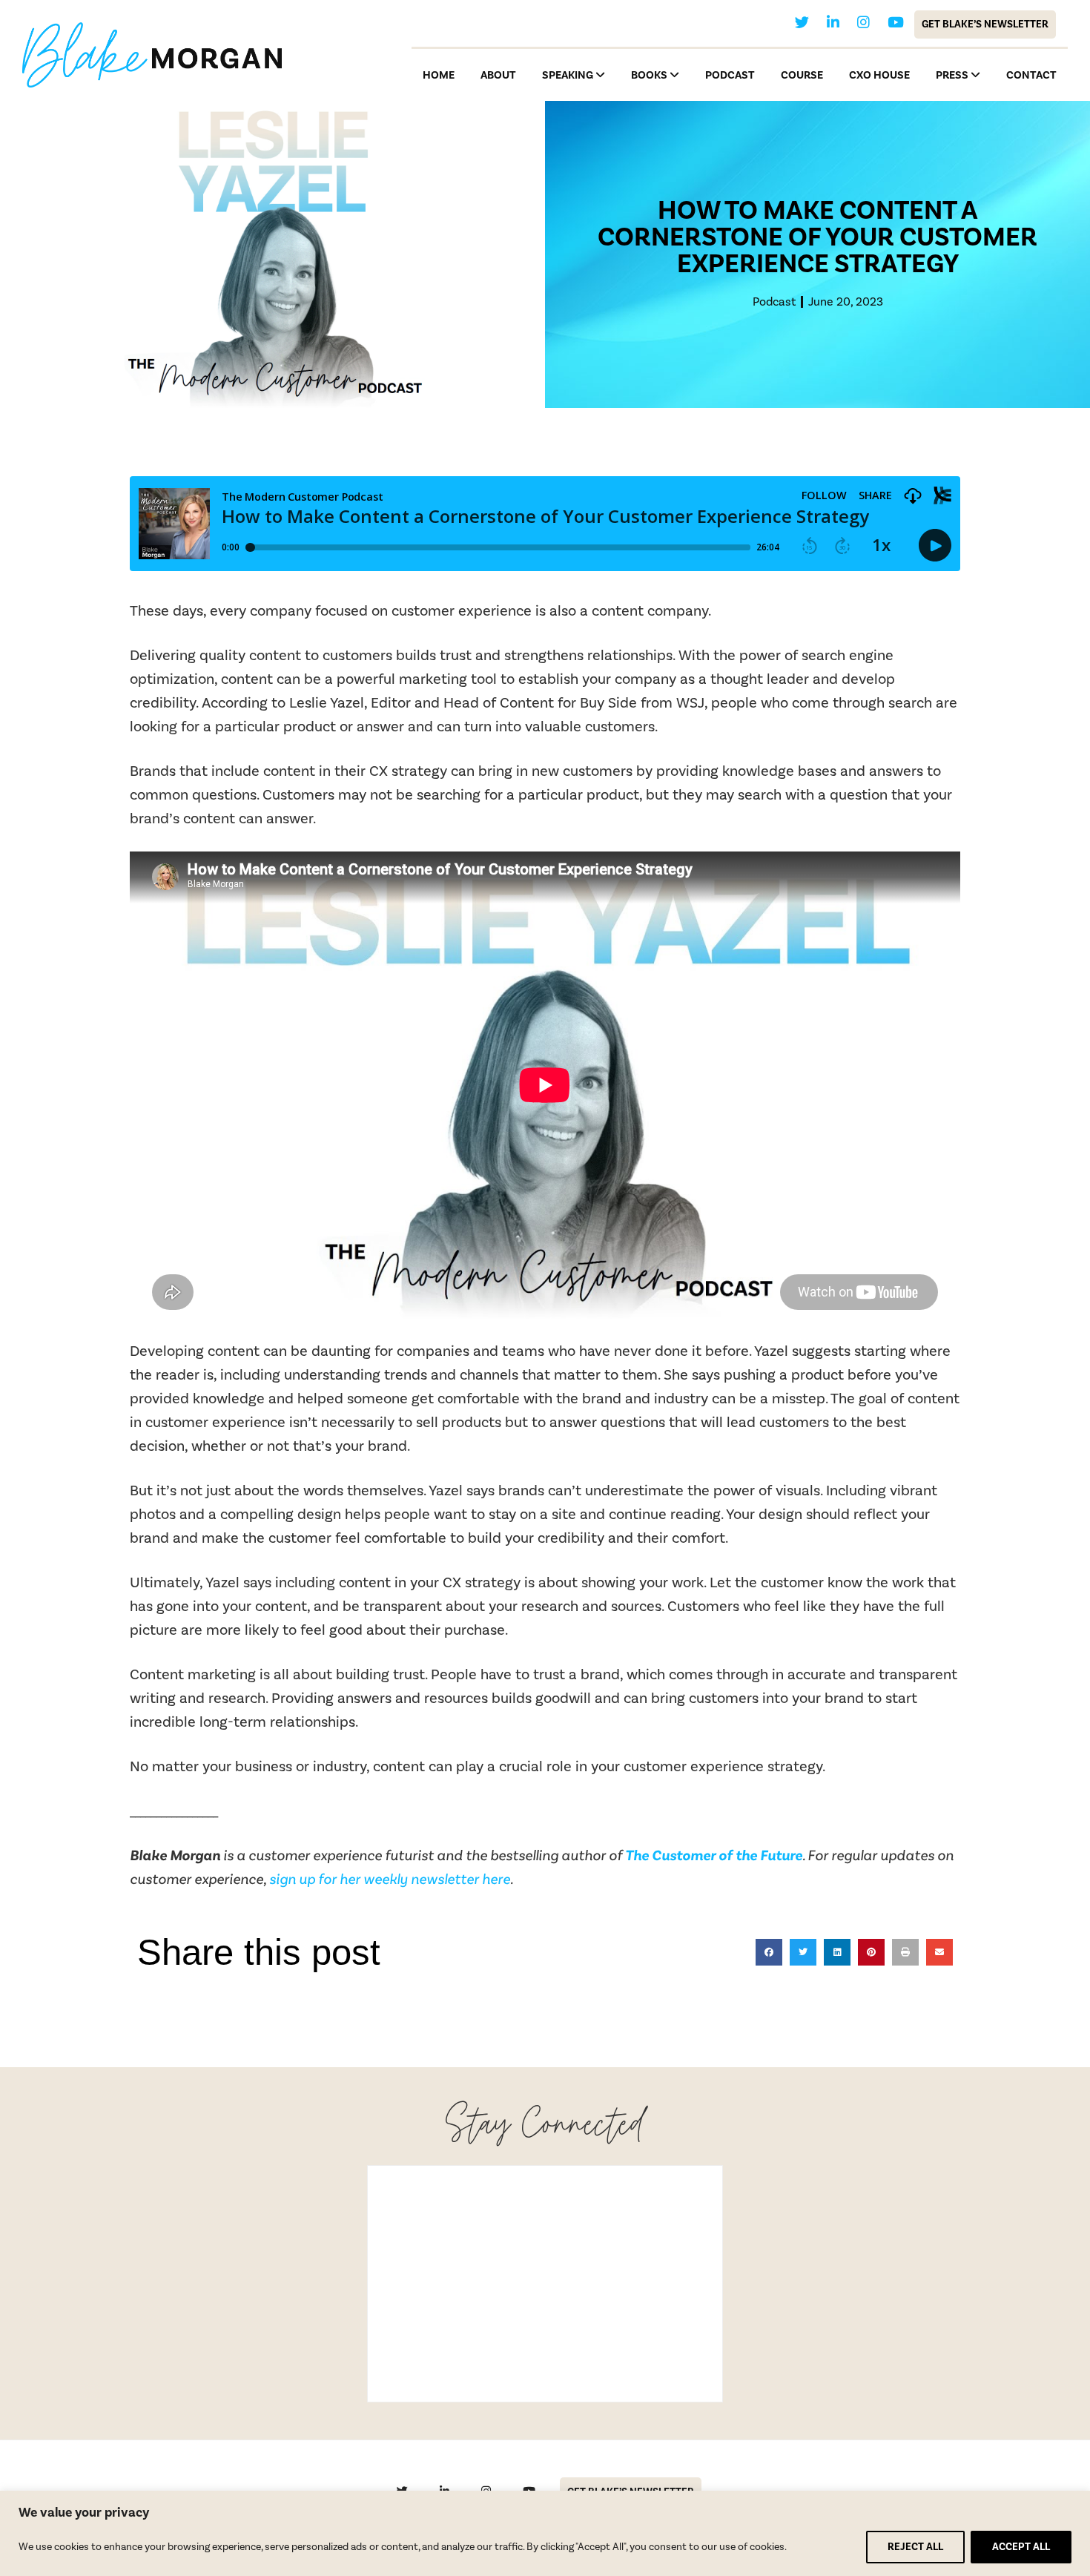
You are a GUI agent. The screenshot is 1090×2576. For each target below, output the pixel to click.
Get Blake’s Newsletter (985, 24)
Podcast (774, 302)
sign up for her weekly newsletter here (390, 1880)
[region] (545, 2533)
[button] (769, 1952)
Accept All (1021, 2547)
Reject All (915, 2547)
